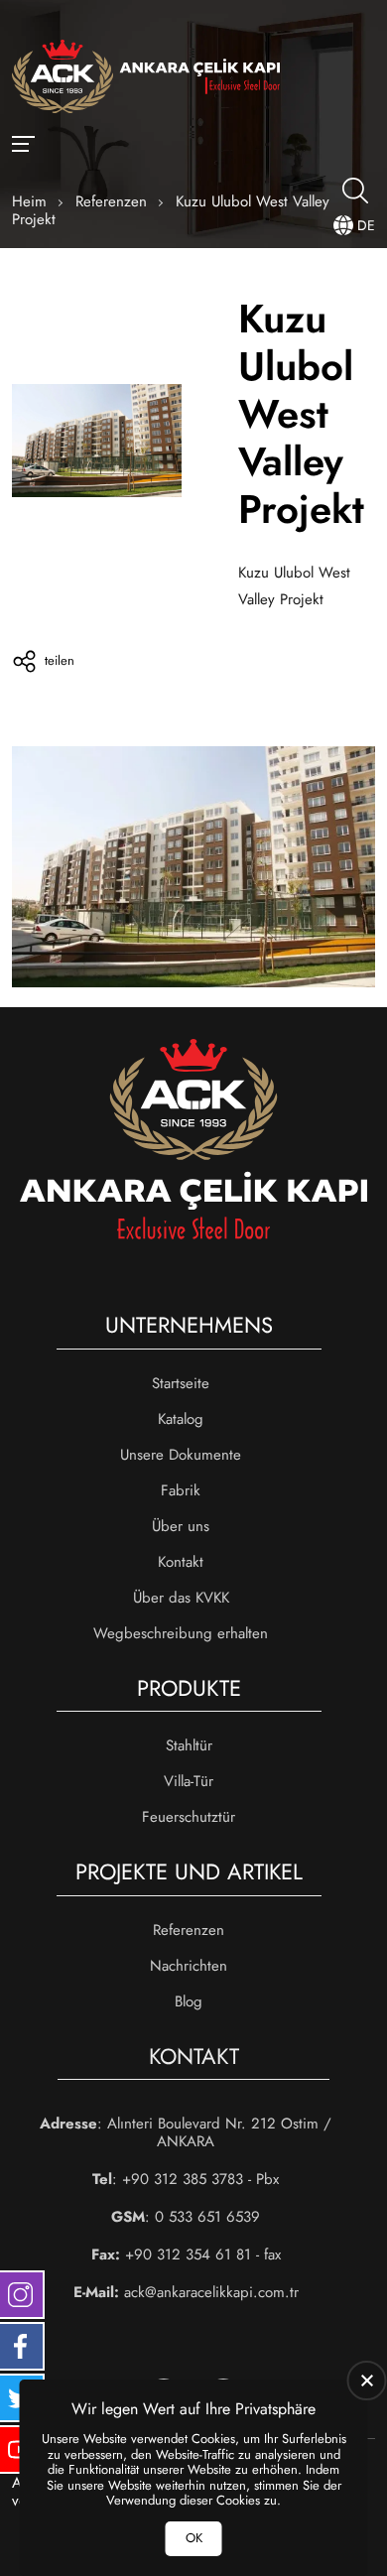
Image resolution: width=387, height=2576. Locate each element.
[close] (367, 2381)
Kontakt (181, 1562)
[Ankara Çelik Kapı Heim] (146, 78)
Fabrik (181, 1490)
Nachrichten (189, 1966)
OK (194, 2538)
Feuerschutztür (189, 1817)
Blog (189, 2001)
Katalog (181, 1419)
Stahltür (189, 1745)
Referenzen (189, 1930)
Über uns (181, 1526)
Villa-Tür (189, 1781)
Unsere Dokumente (181, 1455)
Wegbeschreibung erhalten (181, 1633)
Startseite (181, 1383)
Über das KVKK (181, 1598)
